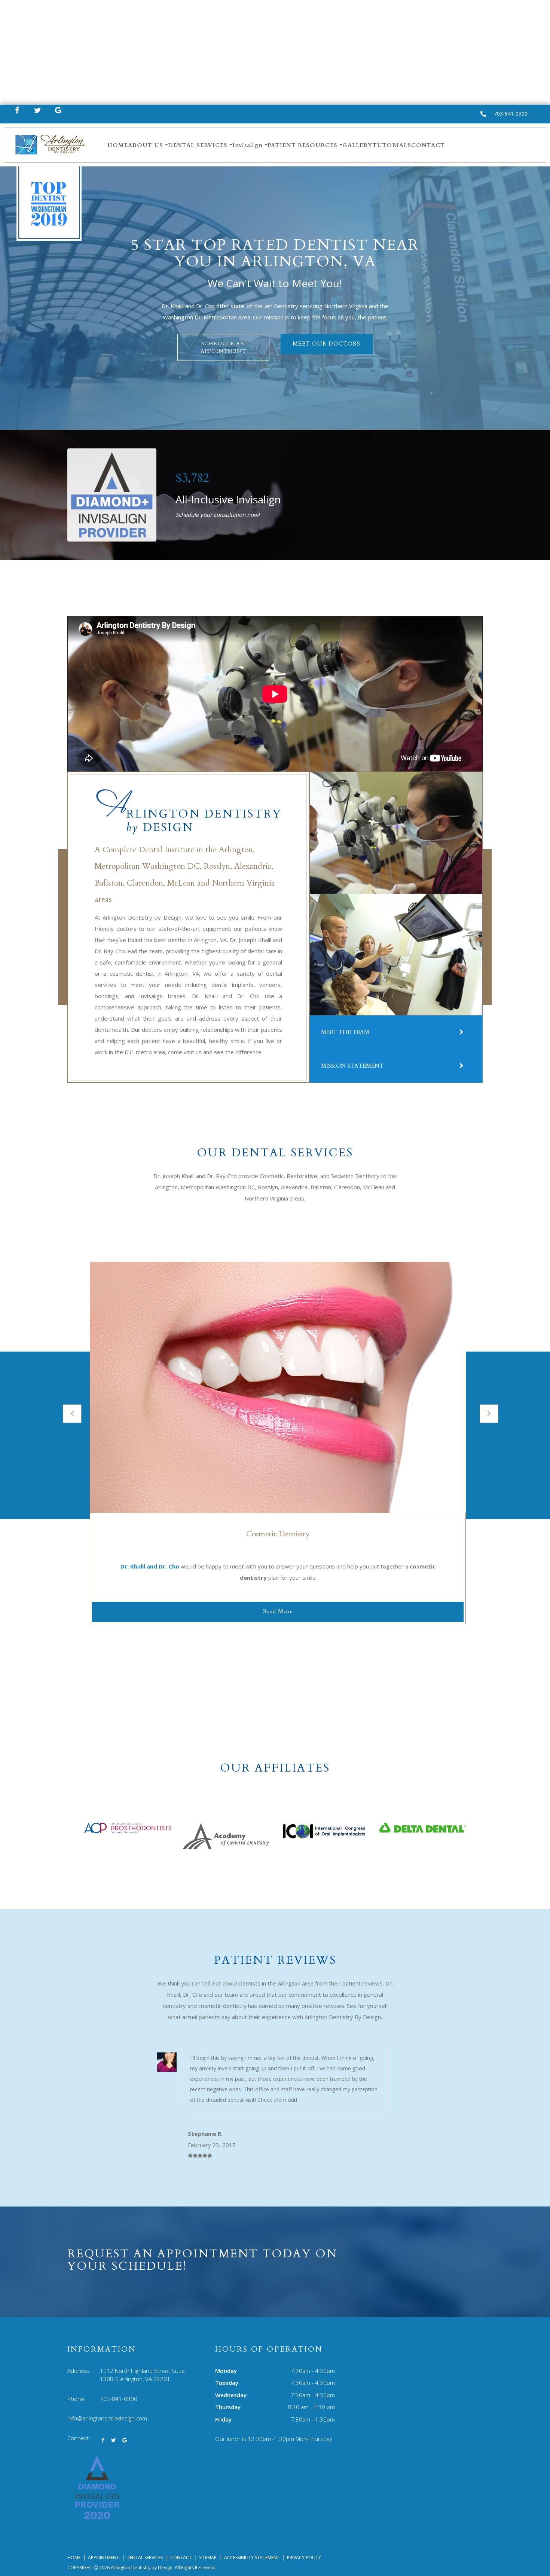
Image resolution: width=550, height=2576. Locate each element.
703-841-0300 (511, 114)
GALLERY (357, 145)
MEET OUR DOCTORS (326, 344)
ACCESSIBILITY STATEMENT (252, 2557)
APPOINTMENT (103, 2557)
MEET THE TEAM (345, 1032)
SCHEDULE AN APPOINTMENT (223, 347)
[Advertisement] (275, 52)
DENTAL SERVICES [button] (198, 145)
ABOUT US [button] (146, 145)
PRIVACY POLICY (304, 2557)
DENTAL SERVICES (145, 2557)
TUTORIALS (392, 145)
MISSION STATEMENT (352, 1066)
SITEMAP (208, 2557)
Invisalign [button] (248, 145)
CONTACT (428, 145)
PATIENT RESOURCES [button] (302, 145)
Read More (278, 1611)
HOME (118, 145)
